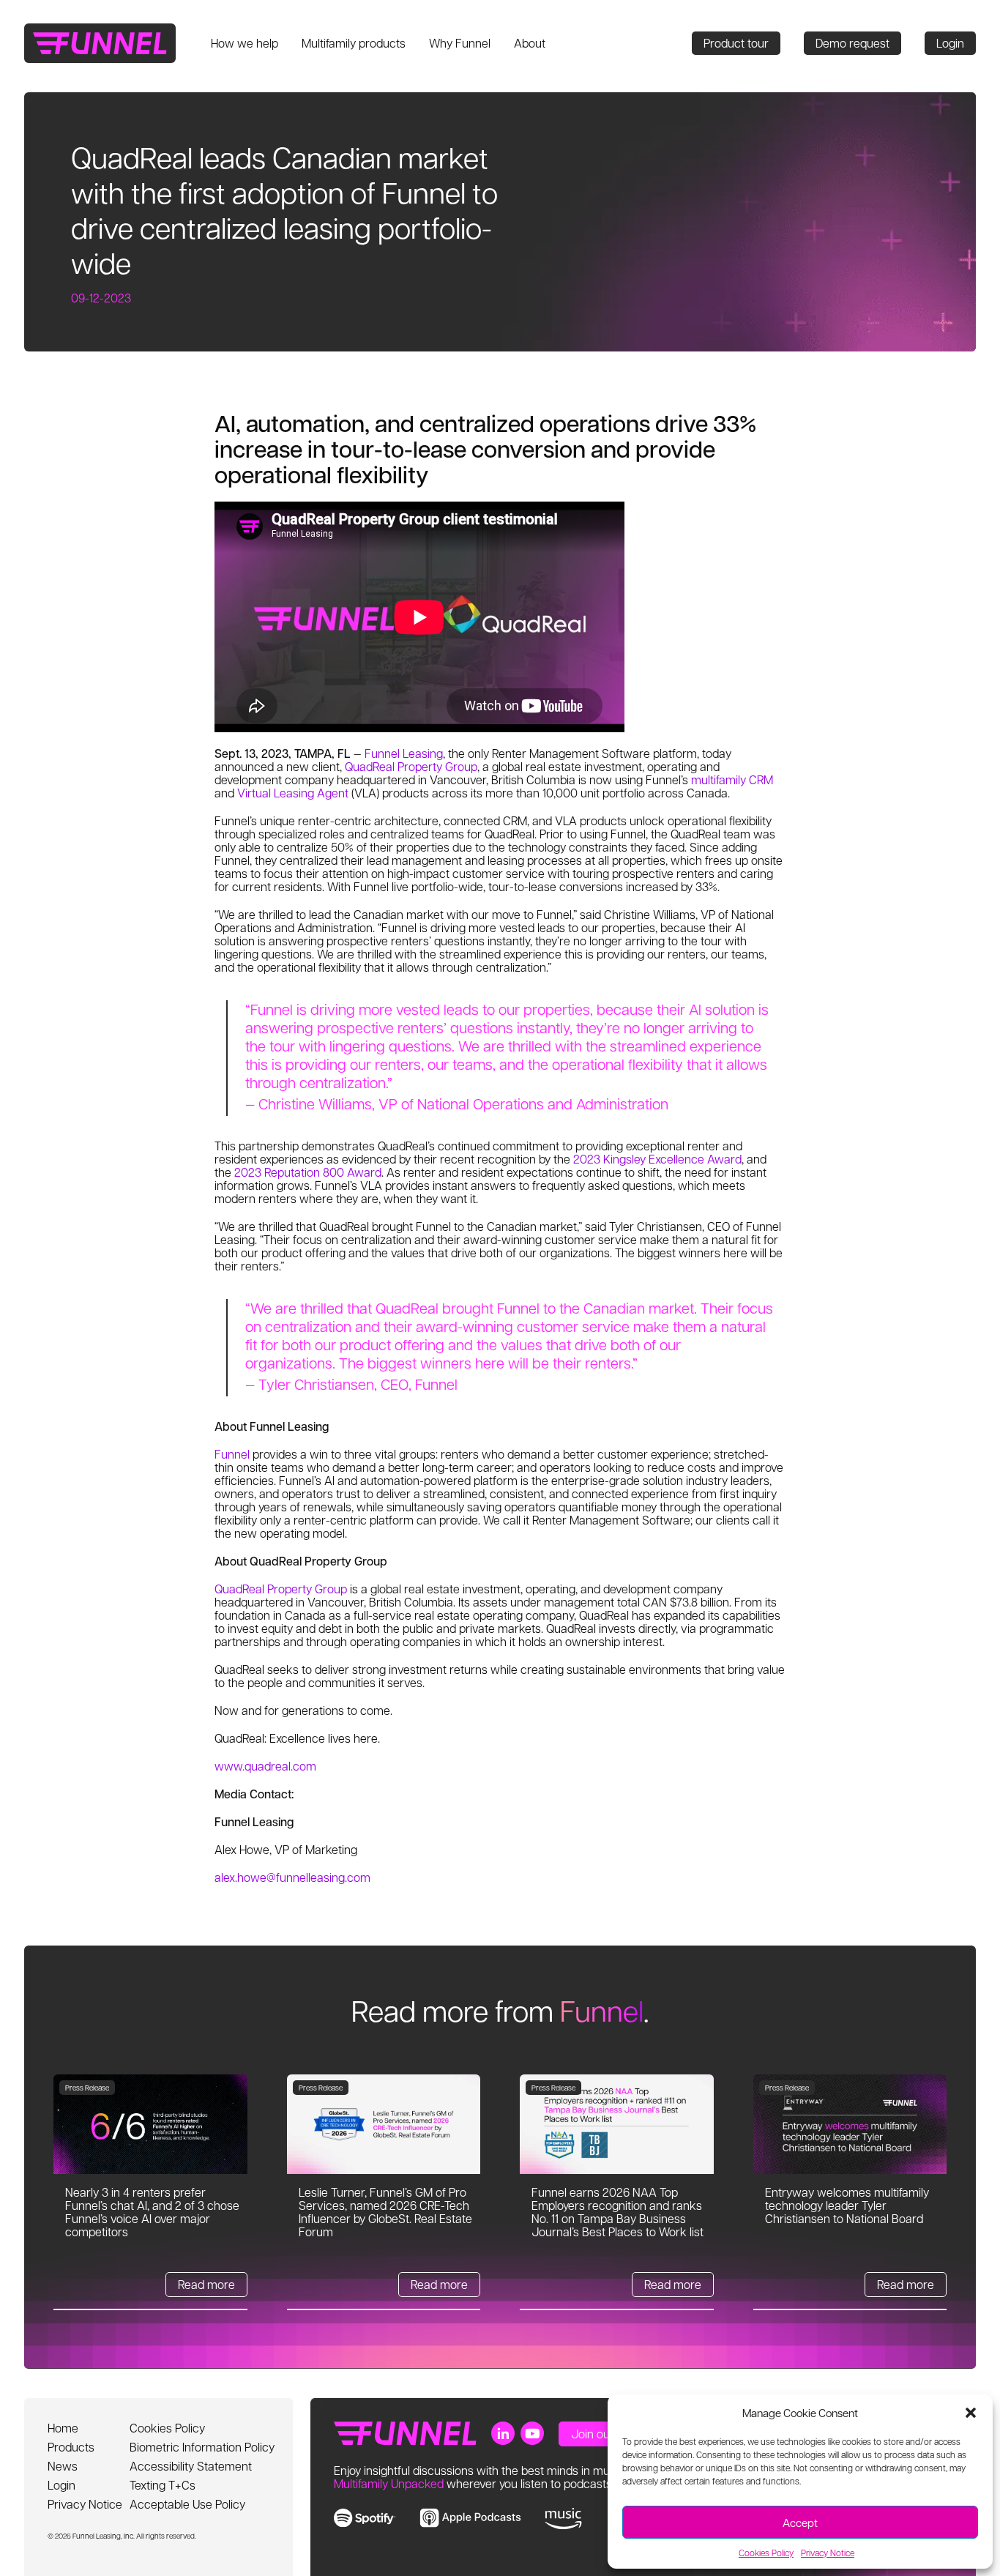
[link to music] (563, 2519)
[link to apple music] (470, 2518)
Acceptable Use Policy (187, 2504)
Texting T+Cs (163, 2485)
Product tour (736, 43)
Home (63, 2428)
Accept (800, 2523)
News (63, 2466)
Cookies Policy (766, 2553)
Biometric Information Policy (202, 2447)
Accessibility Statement (191, 2466)
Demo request (852, 43)
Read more (206, 2284)
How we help (245, 43)
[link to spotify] (365, 2518)
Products (71, 2447)
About (530, 43)
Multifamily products (354, 43)
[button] (971, 2413)
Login (950, 43)
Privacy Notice (828, 2553)
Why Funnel (460, 43)
